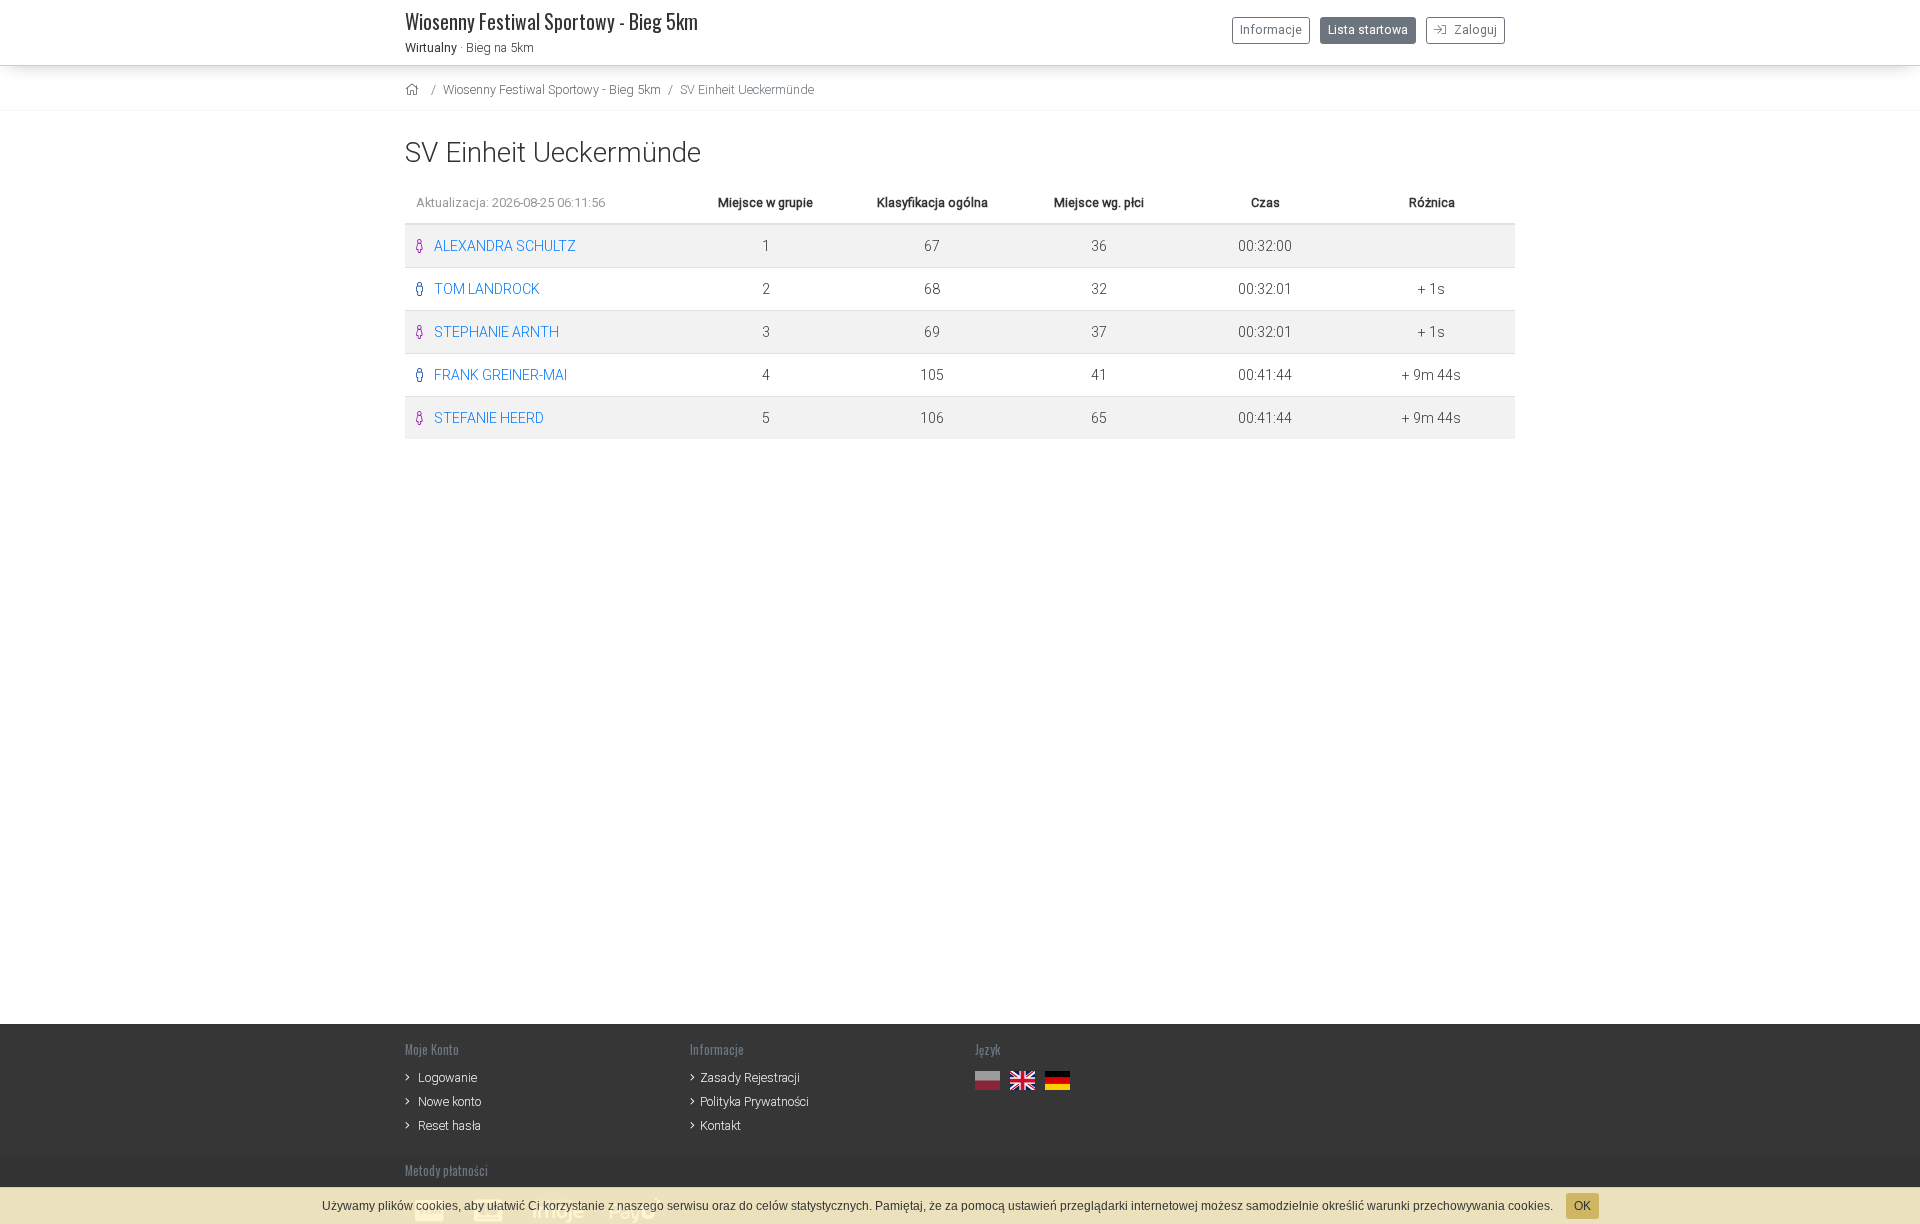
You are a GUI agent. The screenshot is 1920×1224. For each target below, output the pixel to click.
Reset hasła (449, 1125)
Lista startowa (1368, 30)
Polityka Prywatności (754, 1101)
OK (1582, 1206)
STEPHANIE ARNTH (496, 332)
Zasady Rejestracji (750, 1077)
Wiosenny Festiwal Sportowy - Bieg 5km (552, 89)
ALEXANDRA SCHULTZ (505, 246)
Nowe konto (449, 1101)
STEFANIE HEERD (489, 418)
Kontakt (720, 1125)
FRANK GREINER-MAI (500, 375)
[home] (414, 89)
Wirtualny (431, 47)
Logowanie (447, 1077)
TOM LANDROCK (487, 289)
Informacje (1271, 30)
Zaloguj (1474, 30)
